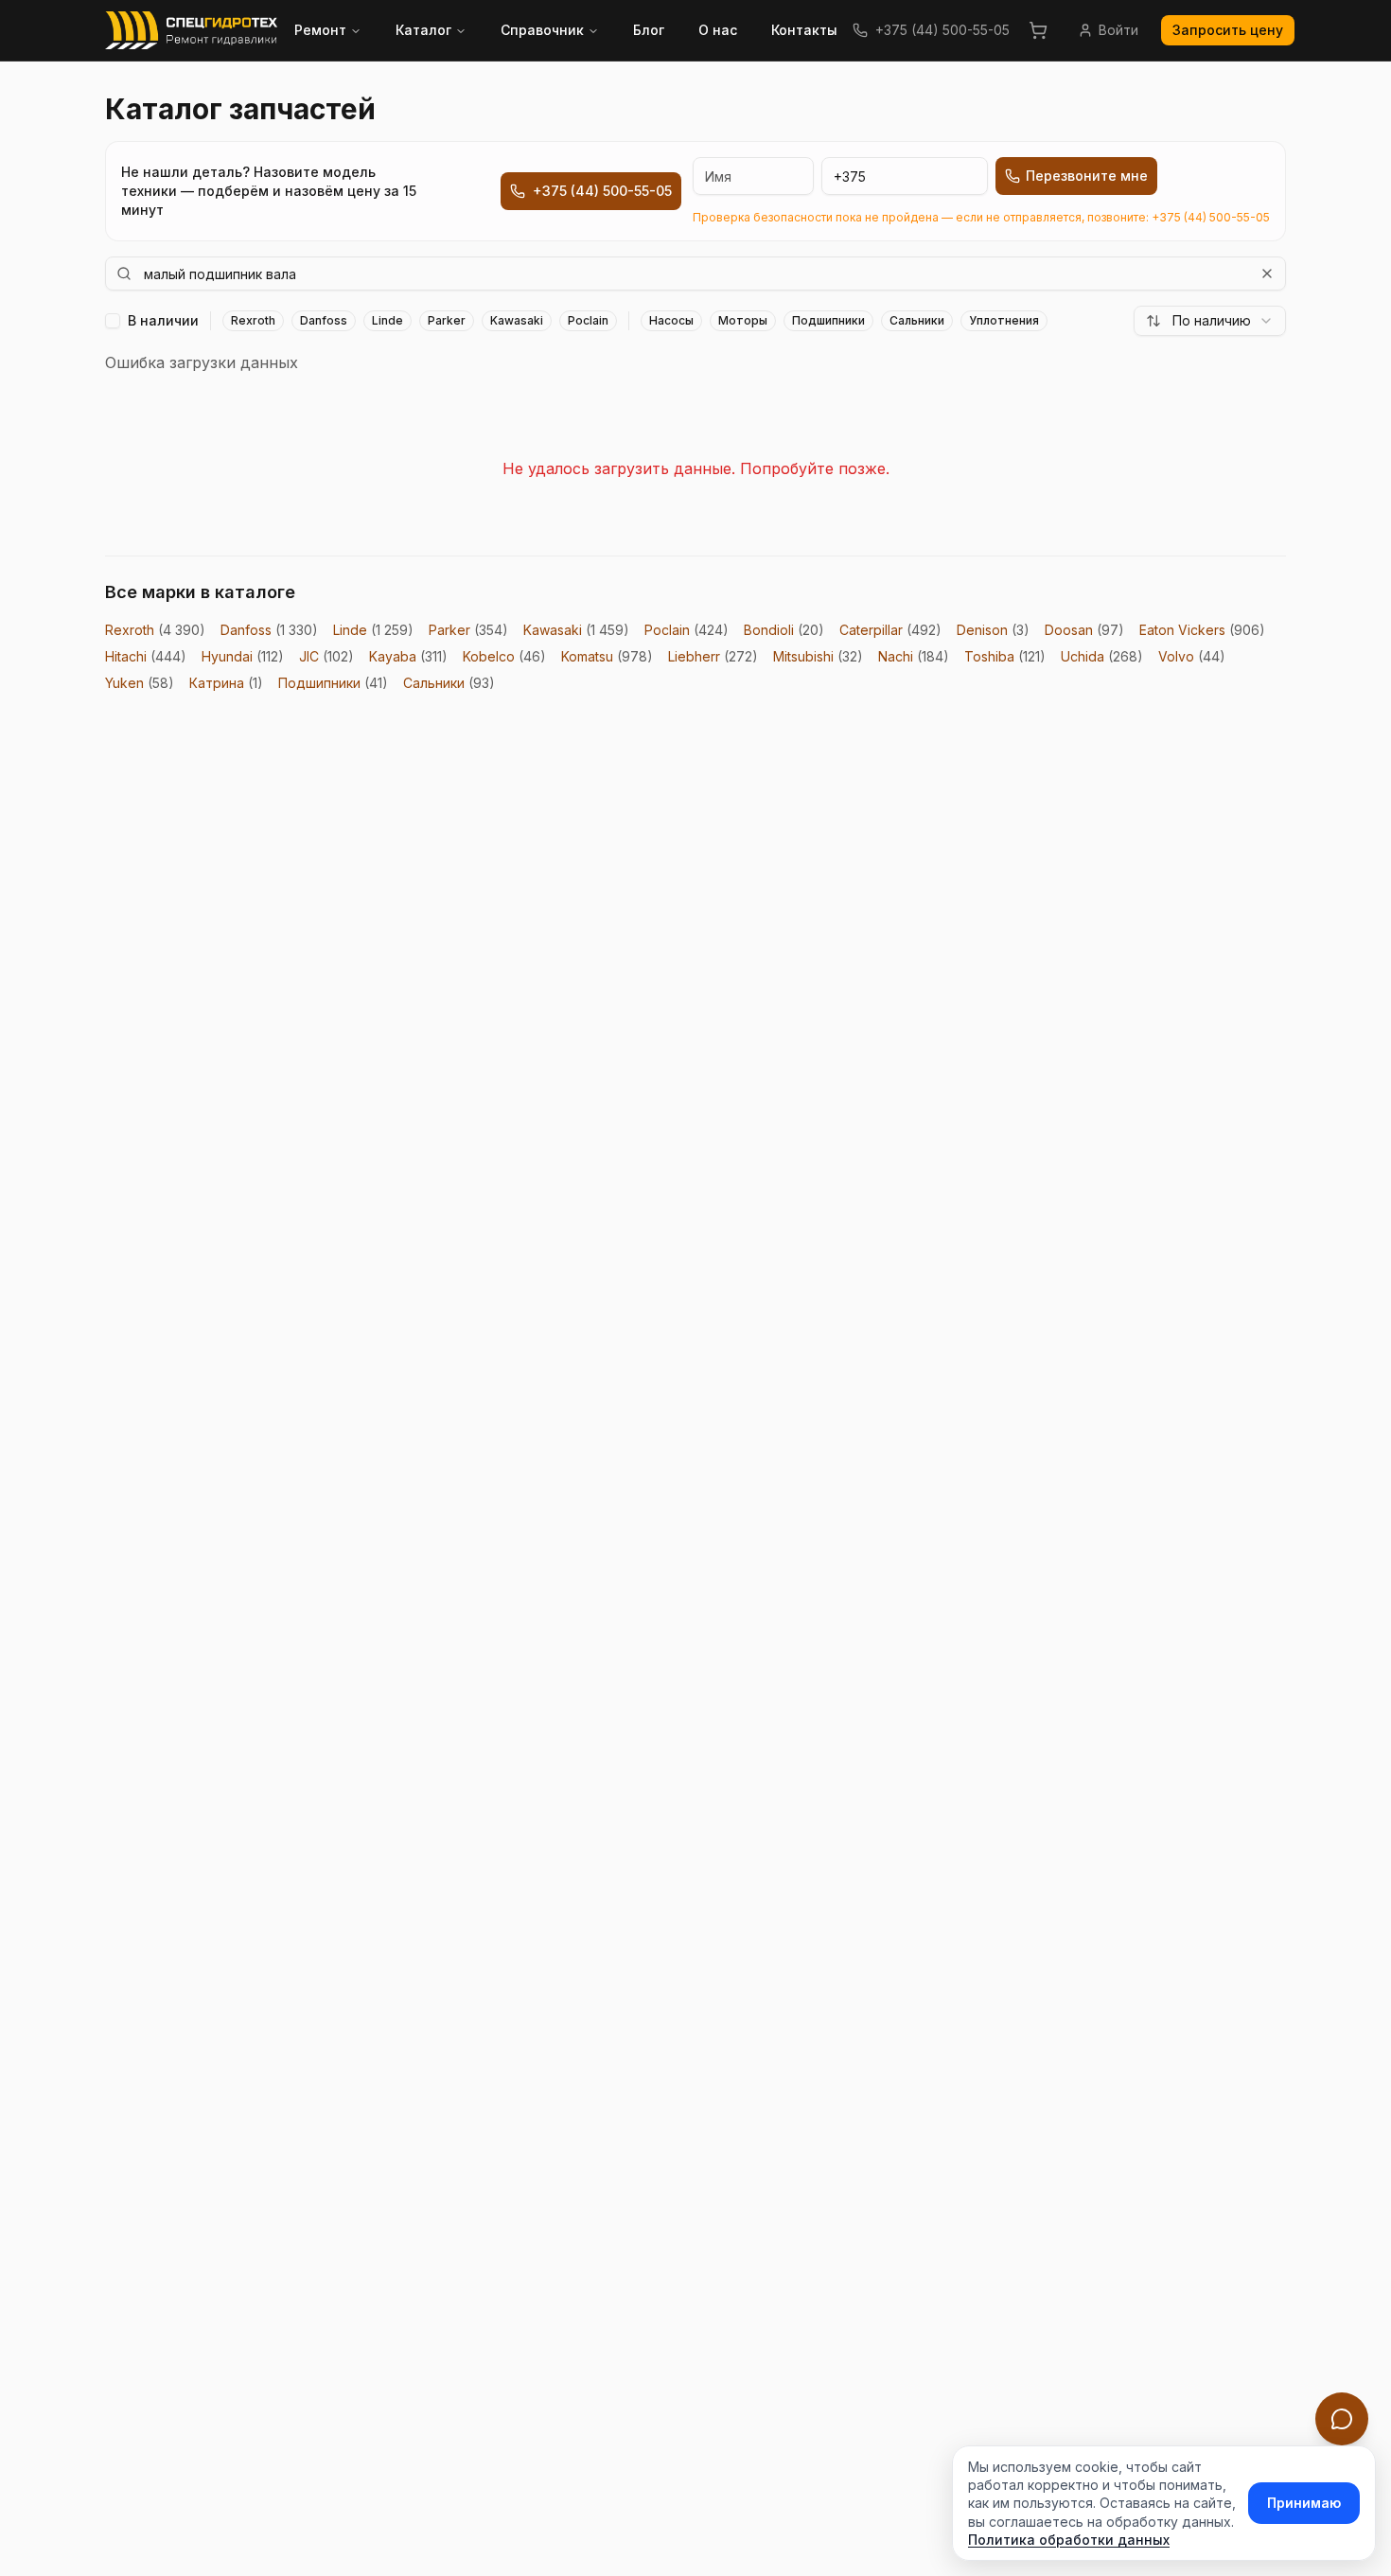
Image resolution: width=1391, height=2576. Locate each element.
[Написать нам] (1342, 2419)
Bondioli (784, 630)
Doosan (1084, 630)
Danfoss (269, 630)
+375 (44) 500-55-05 (942, 30)
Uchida (1102, 656)
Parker (468, 630)
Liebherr (713, 656)
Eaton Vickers (1202, 630)
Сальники (449, 683)
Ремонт (320, 30)
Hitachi (146, 656)
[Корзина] (1038, 30)
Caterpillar (890, 630)
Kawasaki (576, 630)
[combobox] (1210, 321)
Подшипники (333, 683)
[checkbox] (113, 321)
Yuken (140, 683)
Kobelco (504, 656)
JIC (326, 656)
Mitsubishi (818, 656)
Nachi (914, 656)
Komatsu (607, 656)
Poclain (687, 630)
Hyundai (243, 656)
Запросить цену (1228, 30)
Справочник (542, 30)
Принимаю (1304, 2503)
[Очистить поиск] (1267, 273)
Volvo (1192, 656)
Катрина (226, 683)
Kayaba (408, 656)
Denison (993, 630)
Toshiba (1005, 656)
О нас (718, 30)
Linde (373, 630)
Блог (649, 30)
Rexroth (155, 630)
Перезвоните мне (1087, 176)
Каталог (423, 30)
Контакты (804, 30)
